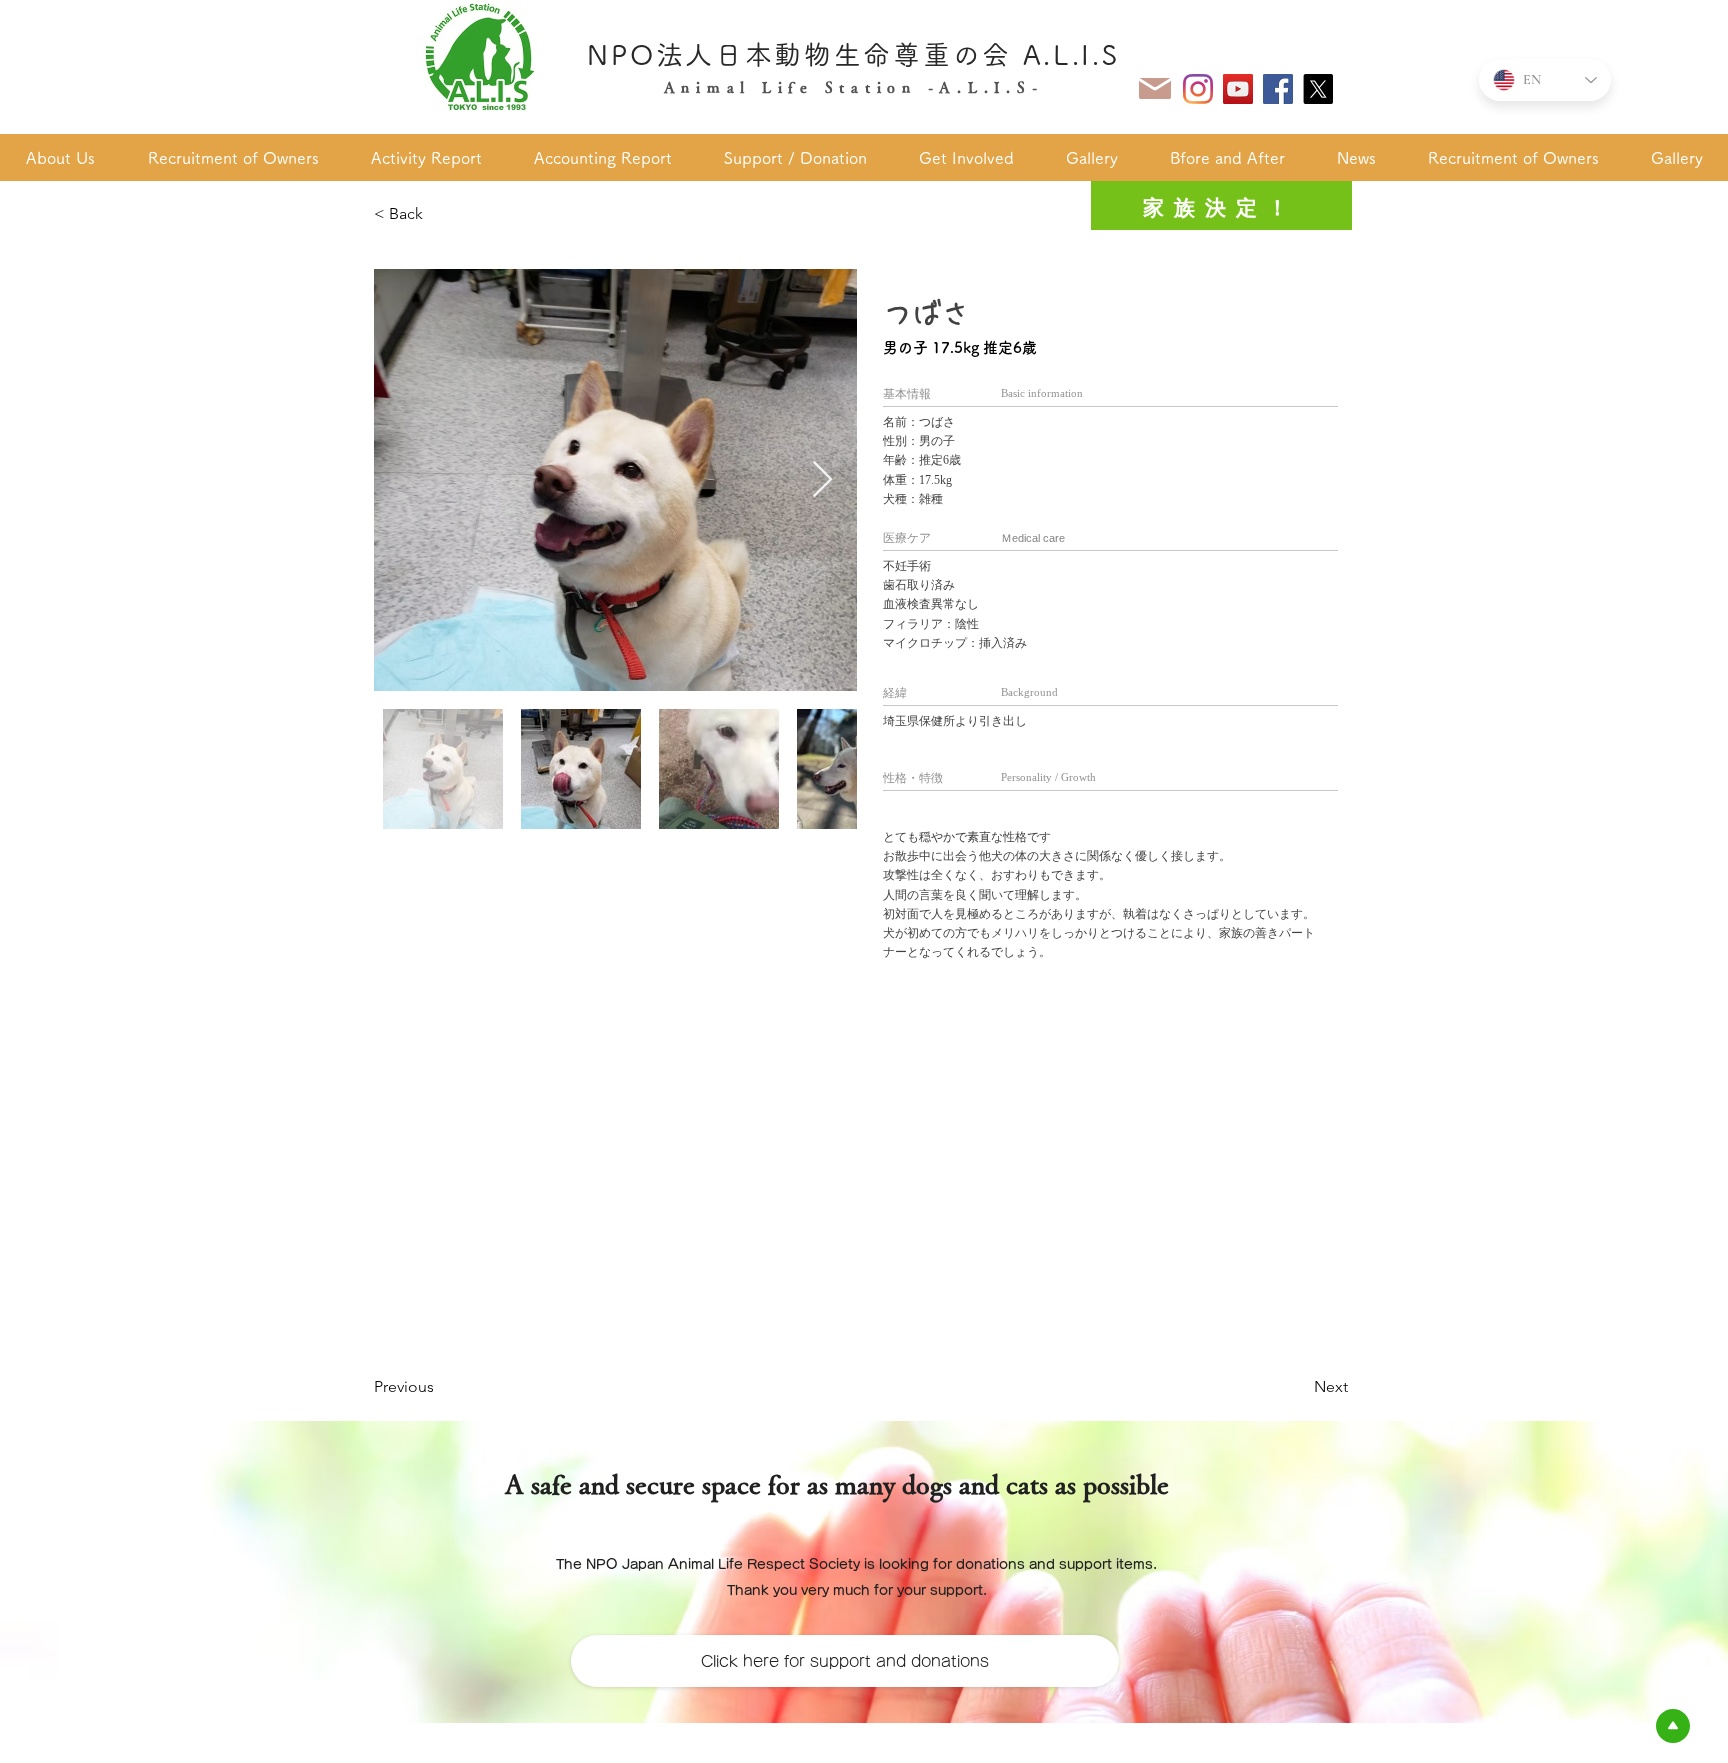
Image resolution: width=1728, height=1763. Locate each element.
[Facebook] (1278, 89)
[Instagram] (1198, 89)
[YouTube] (1238, 89)
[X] (1318, 89)
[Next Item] (822, 480)
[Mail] (1155, 88)
